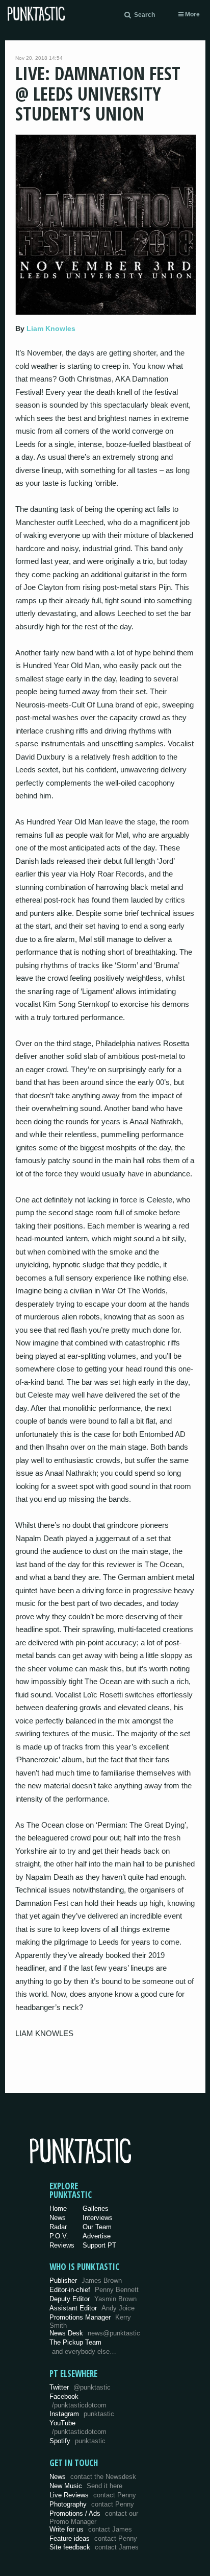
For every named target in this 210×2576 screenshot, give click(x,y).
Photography (92, 2504)
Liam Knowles (51, 328)
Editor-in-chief (94, 2290)
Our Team (97, 2227)
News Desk (95, 2333)
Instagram (82, 2414)
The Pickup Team (75, 2342)
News (58, 2218)
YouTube (78, 2427)
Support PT (99, 2245)
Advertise (97, 2236)
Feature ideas (93, 2538)
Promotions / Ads (94, 2518)
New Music (86, 2486)
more (192, 14)
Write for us (91, 2529)
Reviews (62, 2245)
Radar (58, 2227)
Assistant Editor (92, 2308)
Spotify (77, 2441)
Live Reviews (93, 2495)
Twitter (80, 2387)
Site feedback (94, 2547)
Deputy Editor (93, 2299)
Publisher (86, 2280)
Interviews (98, 2218)
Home (58, 2208)
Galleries (96, 2208)
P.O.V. (59, 2236)
